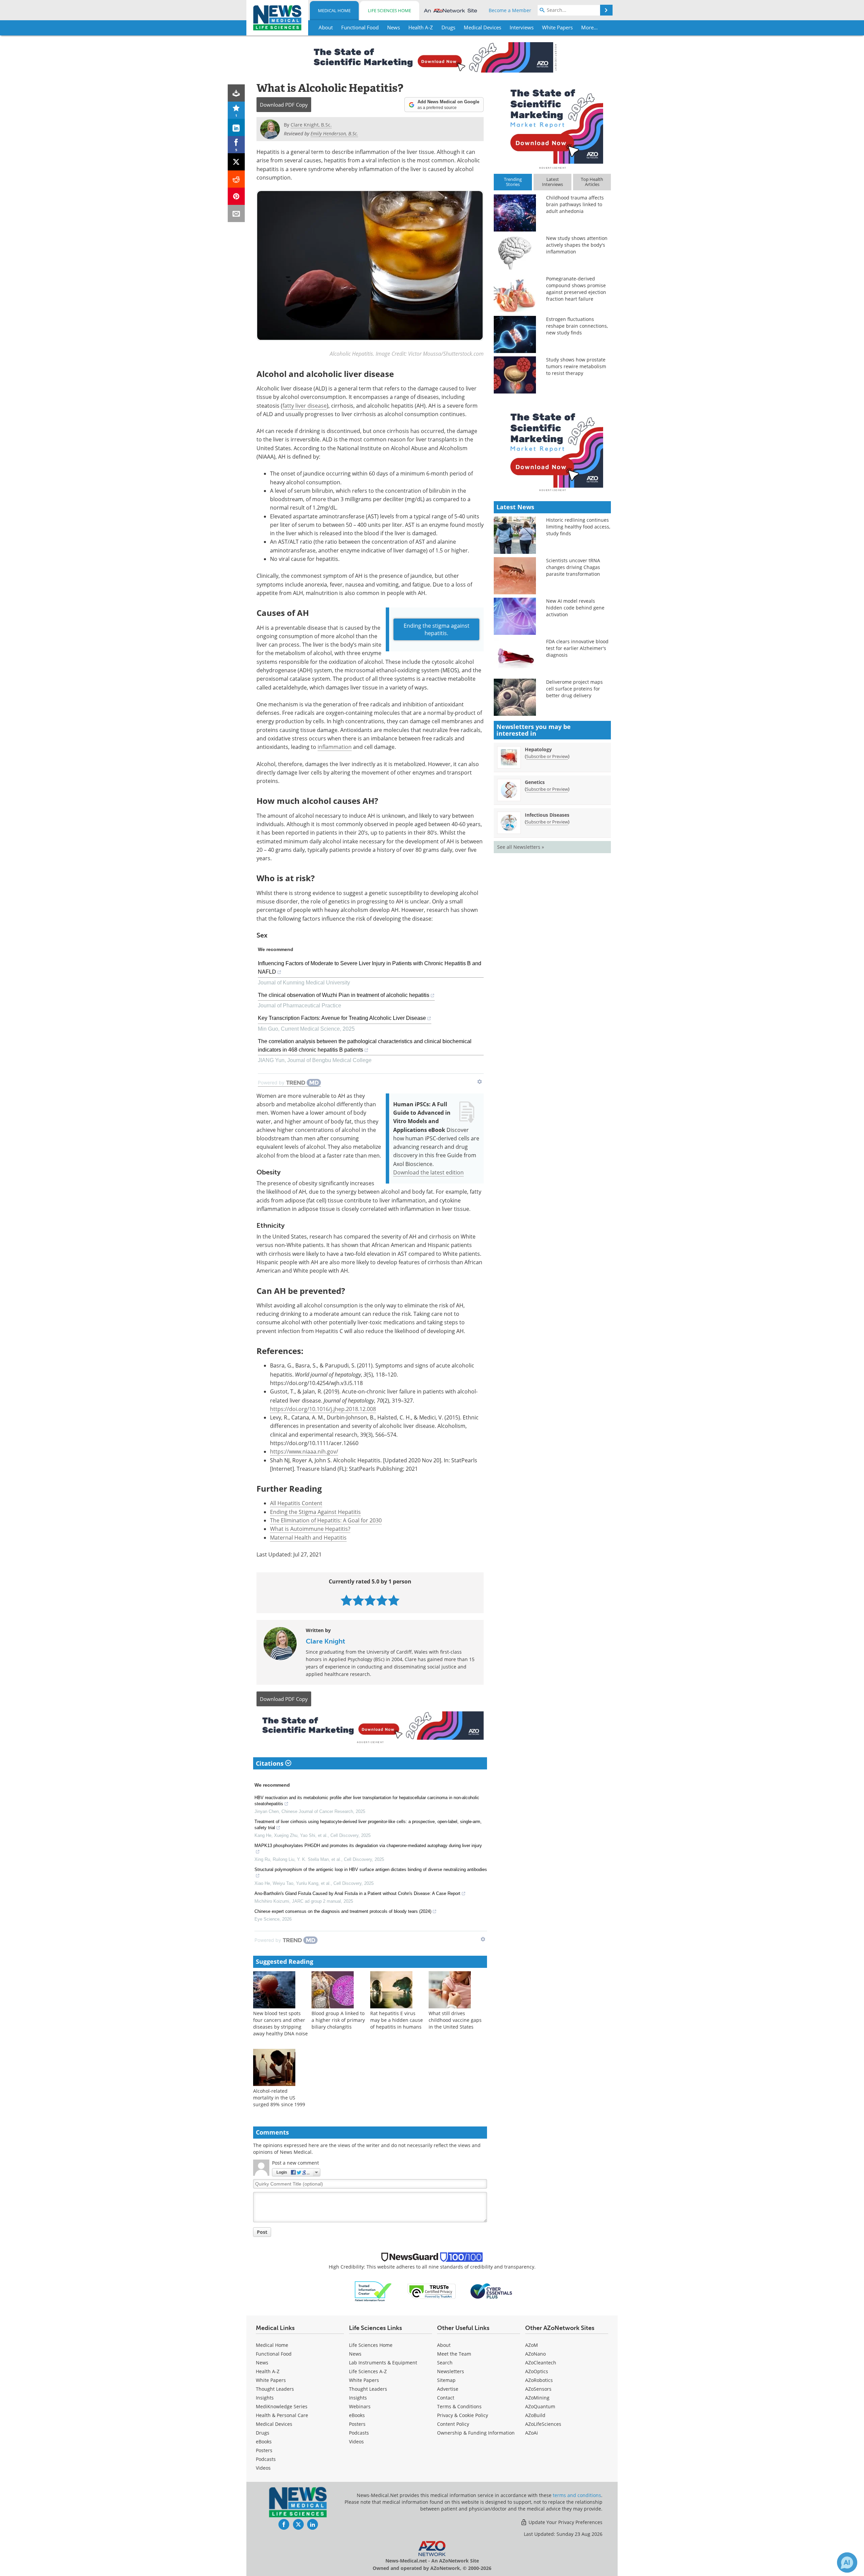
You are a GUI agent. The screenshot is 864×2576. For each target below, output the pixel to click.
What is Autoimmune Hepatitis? (310, 1529)
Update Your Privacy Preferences (565, 2522)
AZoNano (535, 2354)
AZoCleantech (541, 2363)
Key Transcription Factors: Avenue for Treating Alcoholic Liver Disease (342, 1018)
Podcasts (266, 2459)
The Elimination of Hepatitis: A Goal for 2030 (326, 1520)
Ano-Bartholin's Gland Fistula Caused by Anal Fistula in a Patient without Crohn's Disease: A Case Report (357, 1893)
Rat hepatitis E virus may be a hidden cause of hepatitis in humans (397, 2020)
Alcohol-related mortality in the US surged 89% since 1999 (279, 2098)
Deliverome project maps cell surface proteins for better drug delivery (574, 689)
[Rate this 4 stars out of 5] (382, 1600)
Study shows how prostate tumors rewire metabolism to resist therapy (576, 366)
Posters (264, 2450)
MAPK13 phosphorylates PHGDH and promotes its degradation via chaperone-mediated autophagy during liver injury (368, 1846)
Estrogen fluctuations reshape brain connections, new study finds (577, 326)
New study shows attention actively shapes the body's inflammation (577, 245)
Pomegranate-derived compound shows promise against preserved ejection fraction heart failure (576, 289)
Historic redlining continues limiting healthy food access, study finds (578, 527)
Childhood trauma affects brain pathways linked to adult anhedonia (575, 204)
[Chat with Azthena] (847, 2563)
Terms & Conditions (459, 2406)
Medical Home (334, 10)
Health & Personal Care (282, 2415)
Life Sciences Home (389, 10)
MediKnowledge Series (282, 2406)
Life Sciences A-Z (368, 2371)
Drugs (263, 2433)
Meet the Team (454, 2354)
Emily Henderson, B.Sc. (334, 133)
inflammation (335, 747)
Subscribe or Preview (547, 756)
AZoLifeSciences (543, 2424)
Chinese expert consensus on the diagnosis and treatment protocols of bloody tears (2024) (343, 1911)
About (444, 2345)
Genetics (535, 782)
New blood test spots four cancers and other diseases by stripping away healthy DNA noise (280, 2023)
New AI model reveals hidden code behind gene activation (575, 608)
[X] (236, 162)
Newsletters (451, 2371)
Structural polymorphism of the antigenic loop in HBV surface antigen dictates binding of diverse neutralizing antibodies (371, 1869)
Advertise (448, 2389)
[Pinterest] (236, 196)
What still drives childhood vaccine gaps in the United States (455, 2020)
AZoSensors (538, 2389)
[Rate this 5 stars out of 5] (394, 1600)
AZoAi (532, 2433)
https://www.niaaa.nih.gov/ (304, 1452)
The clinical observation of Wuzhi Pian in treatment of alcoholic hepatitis (344, 995)
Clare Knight (326, 1641)
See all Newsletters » (521, 847)
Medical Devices (274, 2424)
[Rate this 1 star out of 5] (346, 1600)
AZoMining (537, 2398)
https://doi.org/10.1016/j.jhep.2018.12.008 (323, 1409)
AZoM (532, 2345)
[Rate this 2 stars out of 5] (358, 1600)
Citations (271, 1763)
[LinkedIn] (236, 127)
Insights (265, 2398)
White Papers (271, 2380)
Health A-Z (268, 2371)
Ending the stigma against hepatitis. (437, 629)
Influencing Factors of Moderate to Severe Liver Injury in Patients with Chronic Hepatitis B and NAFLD (370, 968)
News (262, 2363)
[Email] (236, 213)
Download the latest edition (428, 1172)
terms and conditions (577, 2495)
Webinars (360, 2406)
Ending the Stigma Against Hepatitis (315, 1512)
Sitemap (446, 2380)
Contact (446, 2398)
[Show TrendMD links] (480, 1082)
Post (262, 2232)
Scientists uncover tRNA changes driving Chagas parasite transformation (573, 567)
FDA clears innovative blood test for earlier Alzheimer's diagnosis (577, 648)
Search (445, 2363)
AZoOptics (537, 2371)
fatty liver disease (305, 406)
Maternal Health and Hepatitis (308, 1538)
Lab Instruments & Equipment (383, 2363)
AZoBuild (535, 2415)
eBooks (264, 2442)
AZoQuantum (540, 2406)
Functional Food (274, 2354)
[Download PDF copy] (236, 93)
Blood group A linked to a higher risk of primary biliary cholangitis (338, 2020)
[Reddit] (236, 179)
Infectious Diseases (547, 815)
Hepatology (538, 749)
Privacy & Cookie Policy (463, 2415)
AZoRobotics (539, 2380)
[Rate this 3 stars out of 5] (370, 1600)
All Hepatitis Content (296, 1503)
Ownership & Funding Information (476, 2433)
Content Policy (453, 2424)
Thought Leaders (275, 2389)
